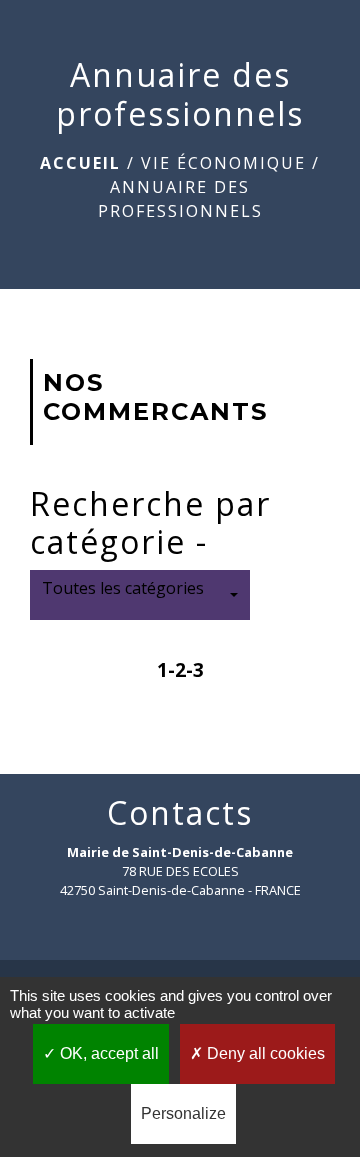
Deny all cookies (264, 1053)
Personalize (183, 1113)
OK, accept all (107, 1053)
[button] (140, 595)
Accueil (80, 163)
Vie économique (223, 163)
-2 (177, 669)
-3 (195, 669)
